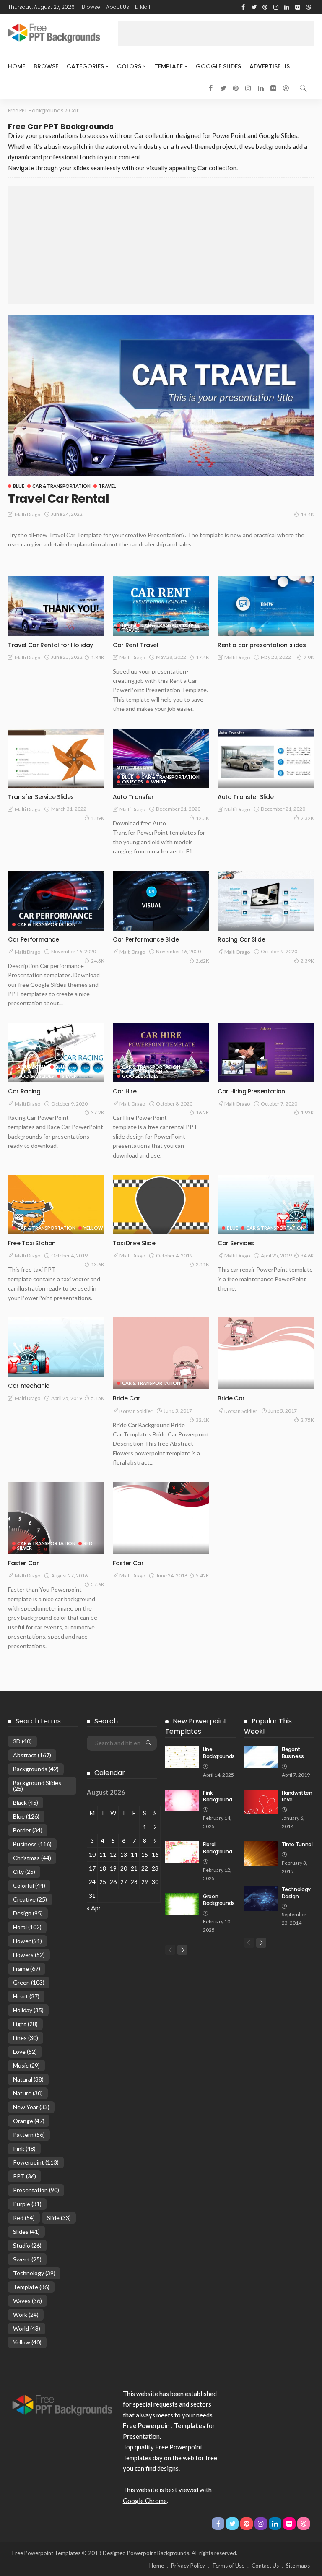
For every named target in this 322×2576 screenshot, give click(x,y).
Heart (26, 1996)
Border (28, 1830)
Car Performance (34, 939)
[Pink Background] (182, 1801)
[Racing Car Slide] (266, 901)
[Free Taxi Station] (56, 1205)
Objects (132, 782)
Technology (34, 2273)
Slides (26, 2231)
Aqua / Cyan (32, 1067)
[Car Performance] (56, 901)
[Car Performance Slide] (161, 901)
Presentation (36, 2190)
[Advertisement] (216, 33)
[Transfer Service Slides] (56, 758)
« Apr (94, 1908)
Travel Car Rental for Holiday (51, 645)
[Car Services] (266, 1205)
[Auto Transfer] (161, 758)
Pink (24, 2148)
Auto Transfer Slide (245, 797)
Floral (27, 1927)
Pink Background (217, 1796)
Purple (27, 2204)
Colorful (29, 1885)
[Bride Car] (161, 1354)
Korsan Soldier (136, 1411)
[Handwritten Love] (261, 1802)
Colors (129, 66)
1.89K (98, 818)
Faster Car (23, 1563)
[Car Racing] (56, 1053)
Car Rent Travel (136, 645)
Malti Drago (27, 514)
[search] (303, 88)
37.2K (98, 1112)
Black (26, 1802)
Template (169, 66)
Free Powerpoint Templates (46, 2553)
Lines (26, 2038)
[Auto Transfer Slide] (266, 758)
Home (17, 66)
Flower (27, 1941)
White (159, 782)
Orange (29, 2121)
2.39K (307, 961)
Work (26, 2314)
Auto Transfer (133, 797)
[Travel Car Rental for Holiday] (56, 606)
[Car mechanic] (56, 1347)
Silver (69, 1076)
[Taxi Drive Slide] (161, 1205)
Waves (27, 2301)
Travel (107, 486)
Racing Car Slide (241, 939)
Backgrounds (36, 1769)
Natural (28, 2079)
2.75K (307, 1420)
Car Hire (125, 1091)
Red (88, 1543)
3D (22, 1741)
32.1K (203, 1420)
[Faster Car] (56, 1518)
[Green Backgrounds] (182, 1904)
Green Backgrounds (219, 1900)
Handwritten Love (297, 1796)
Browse (91, 7)
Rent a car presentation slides (262, 645)
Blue (19, 486)
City (24, 1872)
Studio (27, 2245)
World (27, 2328)
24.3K (98, 961)
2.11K (203, 1264)
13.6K (98, 1264)
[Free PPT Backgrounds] (62, 2404)
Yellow (93, 1228)
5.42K (203, 1576)
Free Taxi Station (32, 1243)
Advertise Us (270, 66)
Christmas (32, 1858)
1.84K (98, 657)
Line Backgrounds (219, 1753)
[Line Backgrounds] (182, 1757)
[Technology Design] (261, 1899)
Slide (59, 2218)
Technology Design (296, 1893)
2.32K (307, 818)
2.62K (203, 961)
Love (25, 2052)
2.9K (309, 657)
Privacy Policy (188, 2566)
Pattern (29, 2135)
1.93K (307, 1112)
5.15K (98, 1398)
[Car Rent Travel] (161, 606)
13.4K (307, 514)
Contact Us (265, 2566)
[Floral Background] (182, 1852)
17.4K (203, 657)
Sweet (27, 2259)
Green (29, 1982)
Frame (27, 1968)
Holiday (28, 2010)
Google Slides (218, 66)
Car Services (236, 1243)
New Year (31, 2107)
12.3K (203, 818)
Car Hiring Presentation (251, 1091)
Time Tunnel (297, 1844)
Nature (28, 2093)
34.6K (307, 1255)
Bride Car (126, 1398)
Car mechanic (29, 1386)
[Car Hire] (161, 1053)
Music (26, 2065)
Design (28, 1913)
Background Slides (37, 1786)
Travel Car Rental (58, 499)
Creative (30, 1899)
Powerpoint (36, 2162)
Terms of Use (228, 2566)
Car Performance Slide (146, 939)
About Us (118, 7)
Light (25, 2024)
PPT (25, 2176)
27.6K (98, 1584)
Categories (85, 66)
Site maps (298, 2566)
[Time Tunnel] (261, 1854)
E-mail (143, 7)
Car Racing (24, 1091)
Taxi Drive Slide (134, 1243)
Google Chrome (145, 2501)
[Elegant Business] (261, 1757)
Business (32, 1844)
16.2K (203, 1112)
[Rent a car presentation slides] (266, 606)
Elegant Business (293, 1753)
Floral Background (217, 1848)
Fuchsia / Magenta (145, 1071)
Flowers (29, 1955)
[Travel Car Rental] (161, 395)
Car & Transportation (61, 486)
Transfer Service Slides (41, 797)
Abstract (32, 1755)
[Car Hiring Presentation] (266, 1053)
